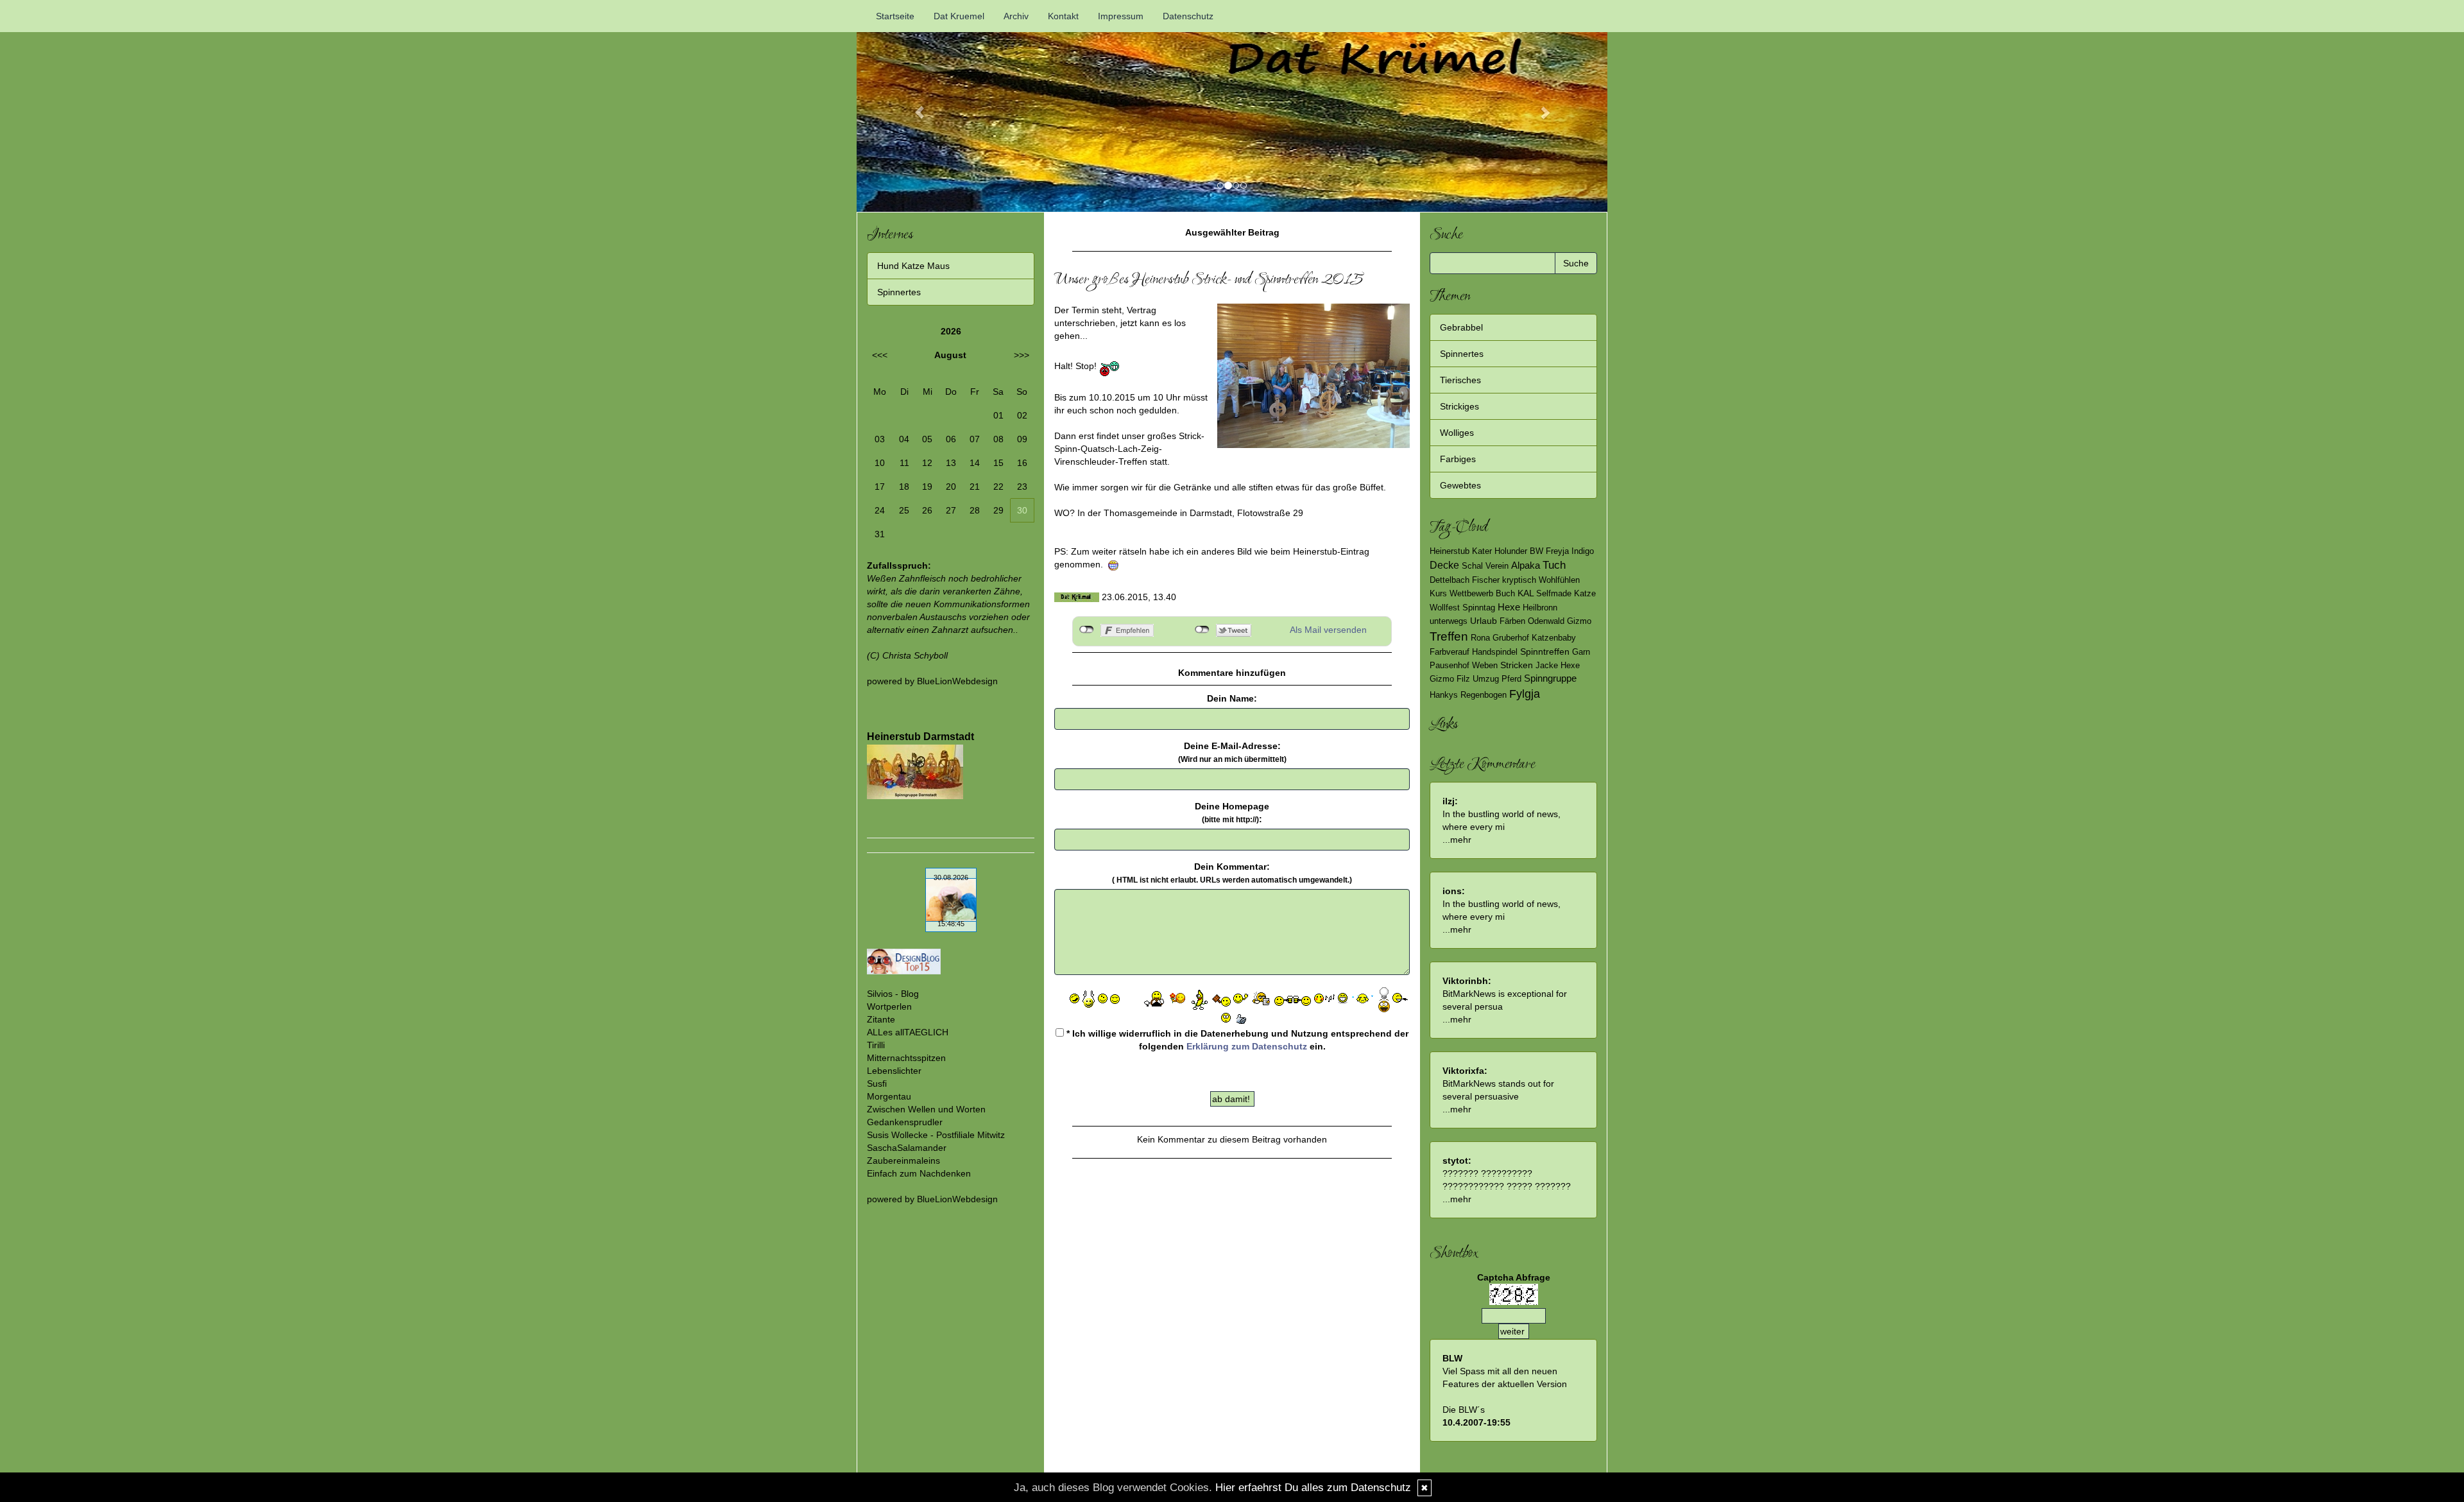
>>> (1022, 355)
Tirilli (876, 1045)
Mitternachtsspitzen (906, 1058)
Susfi (877, 1083)
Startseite (895, 16)
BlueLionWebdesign (957, 681)
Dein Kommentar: (1232, 873)
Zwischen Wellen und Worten (926, 1109)
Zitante (881, 1019)
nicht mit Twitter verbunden (1202, 630)
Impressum (1121, 16)
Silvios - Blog (893, 994)
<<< (880, 355)
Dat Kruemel (959, 16)
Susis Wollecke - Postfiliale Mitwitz (936, 1135)
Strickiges (1459, 406)
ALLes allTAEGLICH (908, 1032)
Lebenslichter (894, 1071)
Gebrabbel (1461, 327)
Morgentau (889, 1096)
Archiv (1016, 16)
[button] (913, 106)
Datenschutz (1188, 16)
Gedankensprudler (905, 1122)
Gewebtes (1460, 485)
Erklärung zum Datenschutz (1247, 1046)
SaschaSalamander (907, 1148)
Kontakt (1063, 16)
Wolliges (1457, 433)
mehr (1461, 840)
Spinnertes (899, 292)
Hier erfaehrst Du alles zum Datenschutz (1313, 1488)
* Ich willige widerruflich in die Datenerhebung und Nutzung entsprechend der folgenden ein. (1236, 1040)
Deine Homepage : (1232, 813)
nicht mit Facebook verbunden (1087, 630)
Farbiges (1458, 459)
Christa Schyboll (915, 655)
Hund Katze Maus (913, 266)
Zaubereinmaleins (903, 1161)
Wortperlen (889, 1006)
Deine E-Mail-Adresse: (1232, 752)
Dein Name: (1232, 698)
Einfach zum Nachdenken (919, 1173)
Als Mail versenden (1328, 630)
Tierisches (1460, 380)
